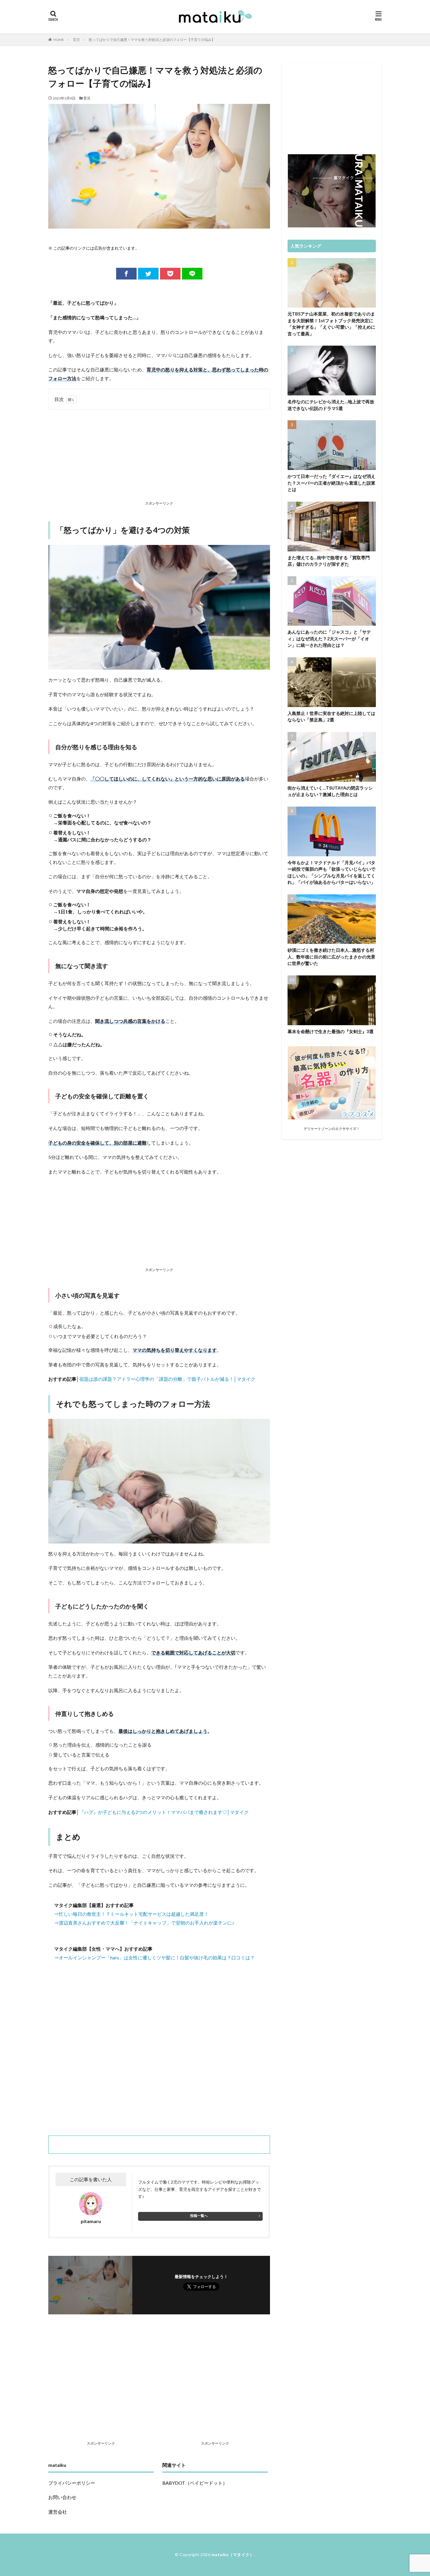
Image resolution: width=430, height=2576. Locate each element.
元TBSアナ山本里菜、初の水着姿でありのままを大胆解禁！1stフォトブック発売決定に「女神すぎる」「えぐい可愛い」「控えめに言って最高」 (331, 324)
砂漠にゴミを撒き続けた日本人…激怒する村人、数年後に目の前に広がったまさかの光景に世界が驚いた (331, 957)
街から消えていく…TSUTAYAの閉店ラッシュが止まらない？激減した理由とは (330, 791)
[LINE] (192, 274)
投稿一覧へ (199, 2216)
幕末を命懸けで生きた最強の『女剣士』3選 (331, 1031)
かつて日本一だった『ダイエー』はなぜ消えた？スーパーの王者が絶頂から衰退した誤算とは (331, 483)
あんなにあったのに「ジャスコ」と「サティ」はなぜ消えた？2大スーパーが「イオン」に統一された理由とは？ (329, 638)
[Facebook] (126, 274)
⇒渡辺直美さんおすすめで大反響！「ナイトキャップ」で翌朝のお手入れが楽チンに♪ (144, 1923)
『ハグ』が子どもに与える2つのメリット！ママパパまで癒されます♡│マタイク (164, 1812)
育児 (76, 40)
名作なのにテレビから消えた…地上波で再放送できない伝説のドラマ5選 (331, 405)
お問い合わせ (62, 2497)
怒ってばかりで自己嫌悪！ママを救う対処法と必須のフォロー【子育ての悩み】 (152, 40)
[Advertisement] (159, 456)
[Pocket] (170, 274)
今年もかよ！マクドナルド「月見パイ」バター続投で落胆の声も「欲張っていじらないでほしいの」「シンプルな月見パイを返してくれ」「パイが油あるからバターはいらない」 (331, 872)
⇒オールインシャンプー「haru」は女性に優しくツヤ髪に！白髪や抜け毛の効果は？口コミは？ (154, 1957)
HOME (59, 40)
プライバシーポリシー (72, 2483)
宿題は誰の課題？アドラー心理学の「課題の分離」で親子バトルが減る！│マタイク (167, 1379)
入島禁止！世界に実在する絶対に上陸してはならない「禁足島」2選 (331, 717)
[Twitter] (148, 274)
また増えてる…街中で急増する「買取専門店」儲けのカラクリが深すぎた (329, 561)
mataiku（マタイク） (233, 2554)
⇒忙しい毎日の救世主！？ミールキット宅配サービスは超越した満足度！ (131, 1914)
